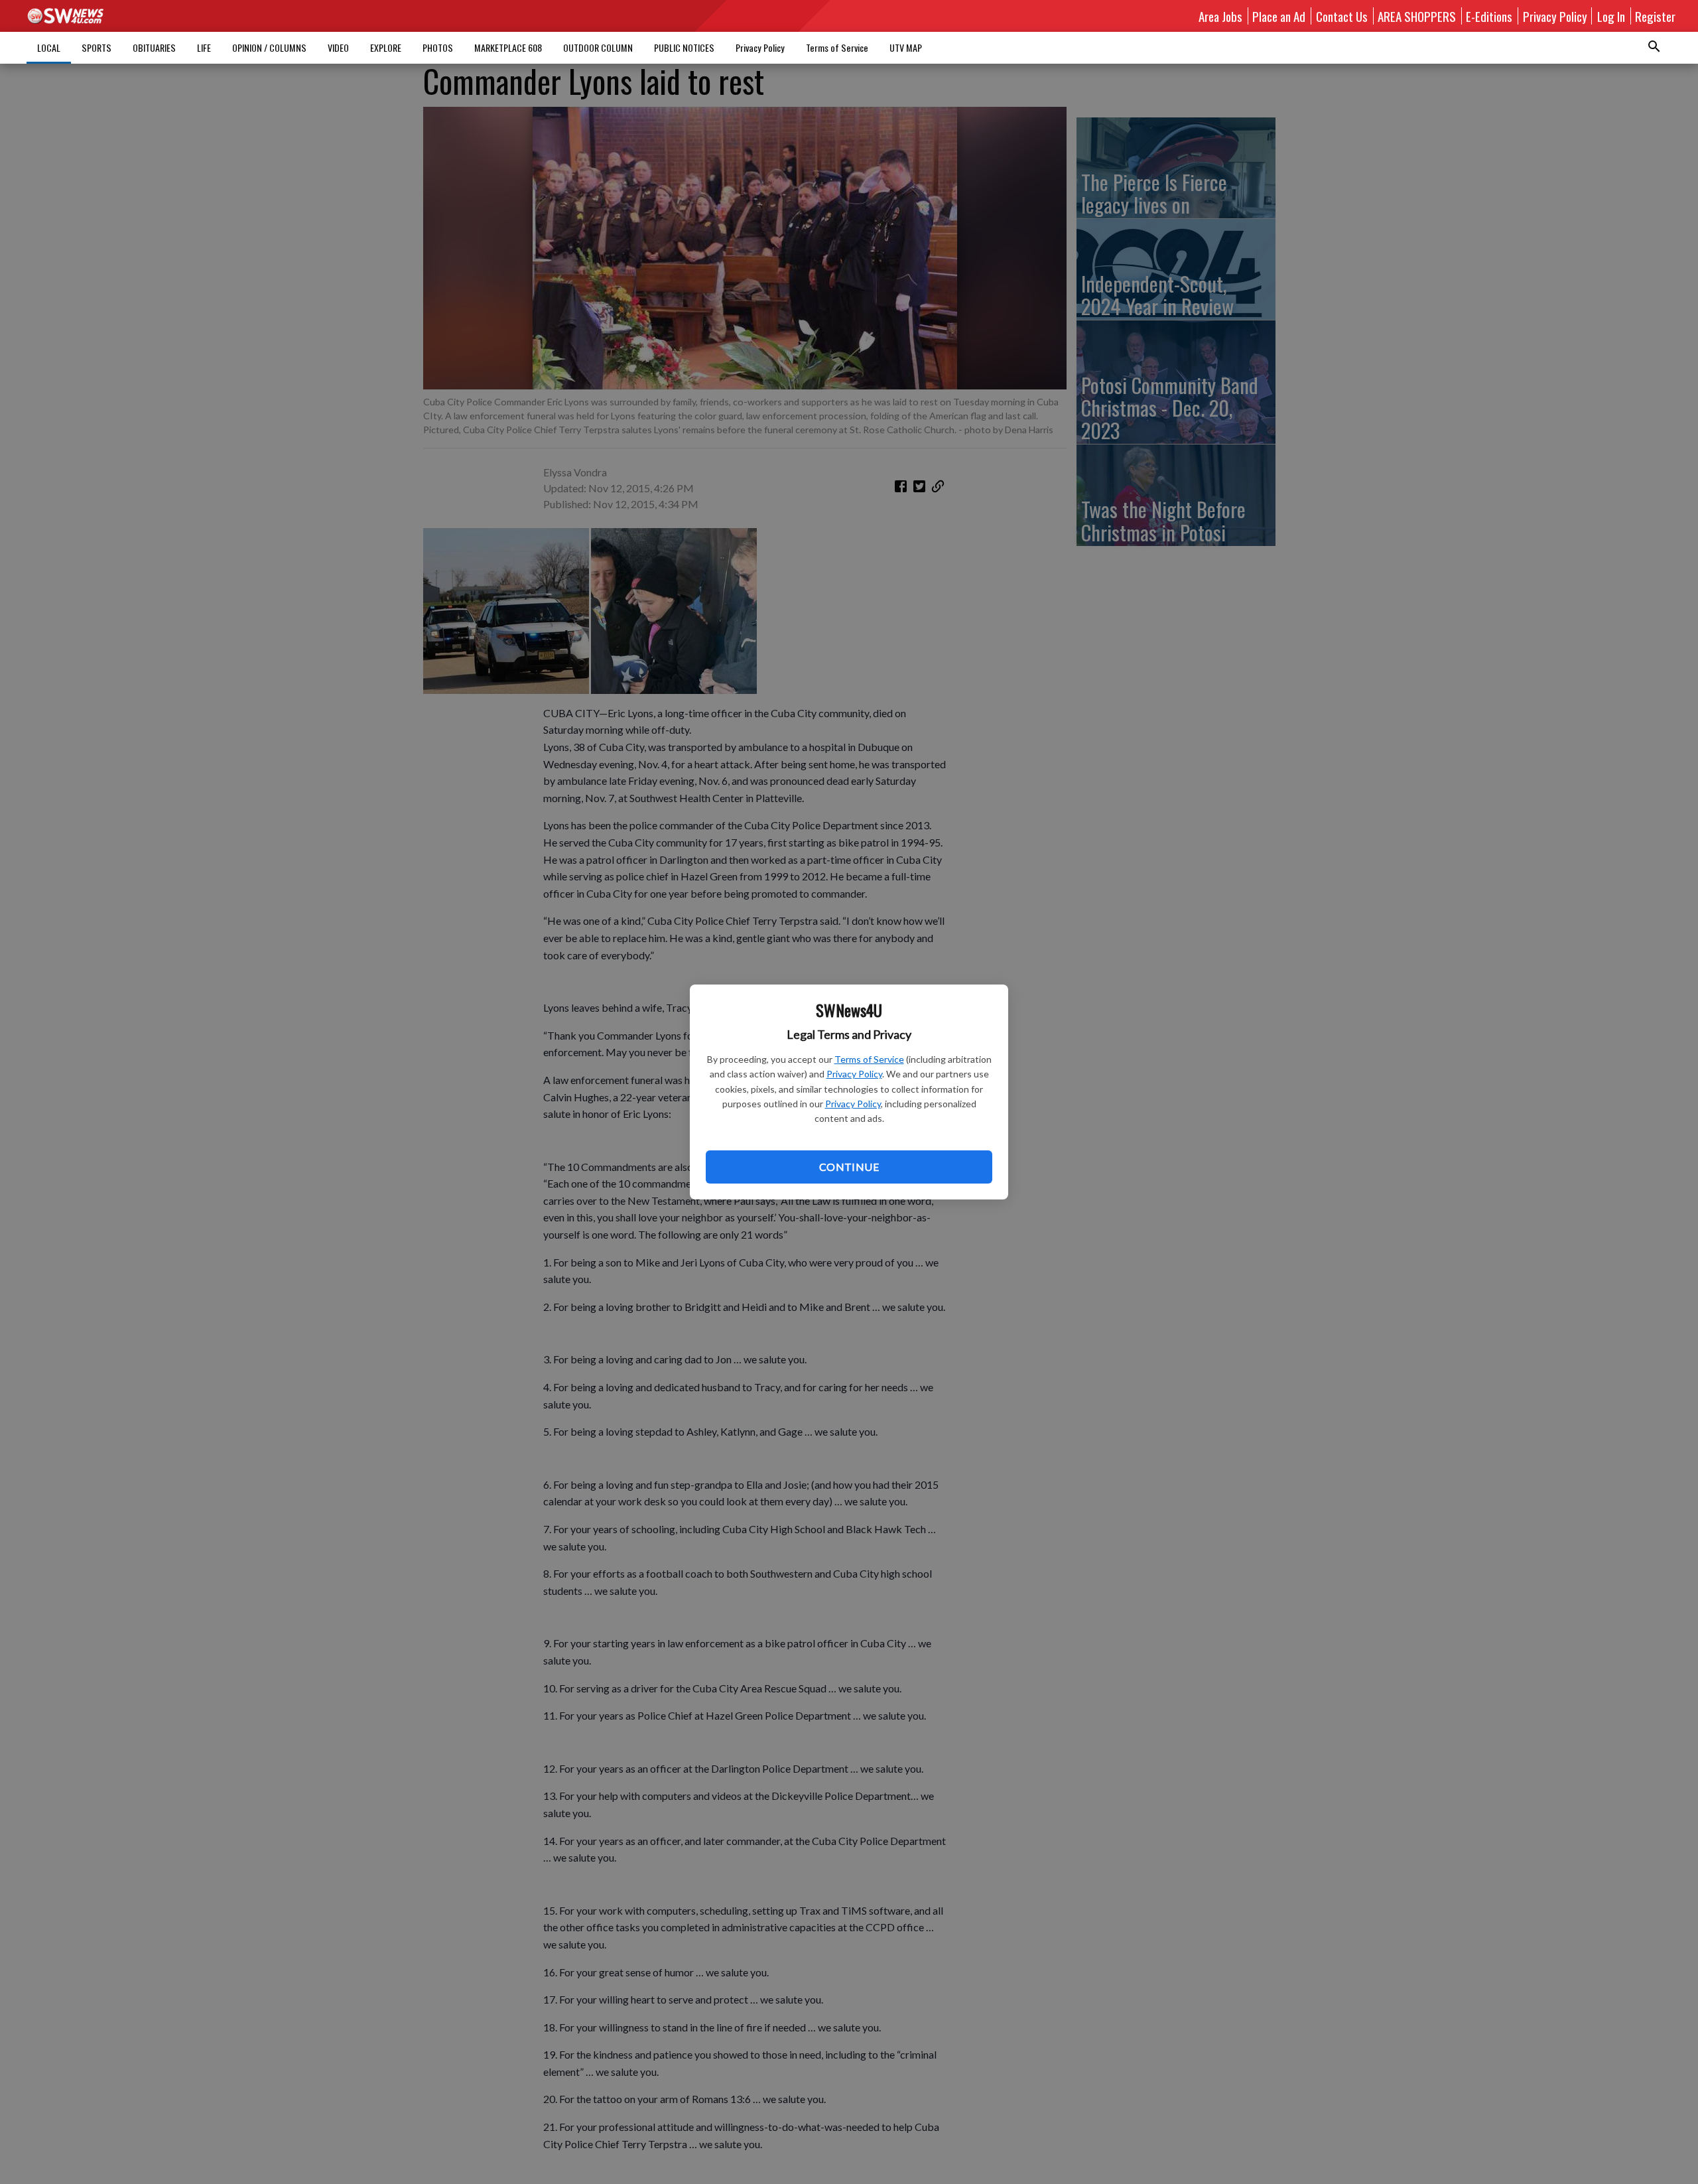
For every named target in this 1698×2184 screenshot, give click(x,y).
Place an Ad (1279, 16)
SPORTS (97, 47)
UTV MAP (906, 47)
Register (1655, 16)
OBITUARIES (154, 47)
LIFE (204, 47)
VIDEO (338, 47)
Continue (849, 1167)
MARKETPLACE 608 (508, 47)
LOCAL (49, 47)
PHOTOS (438, 47)
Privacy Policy (854, 1074)
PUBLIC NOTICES (684, 47)
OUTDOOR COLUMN (598, 47)
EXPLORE (386, 47)
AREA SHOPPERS (1417, 16)
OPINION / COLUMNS (269, 47)
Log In (1611, 16)
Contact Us (1342, 16)
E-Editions (1489, 16)
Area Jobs (1220, 16)
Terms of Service (869, 1059)
